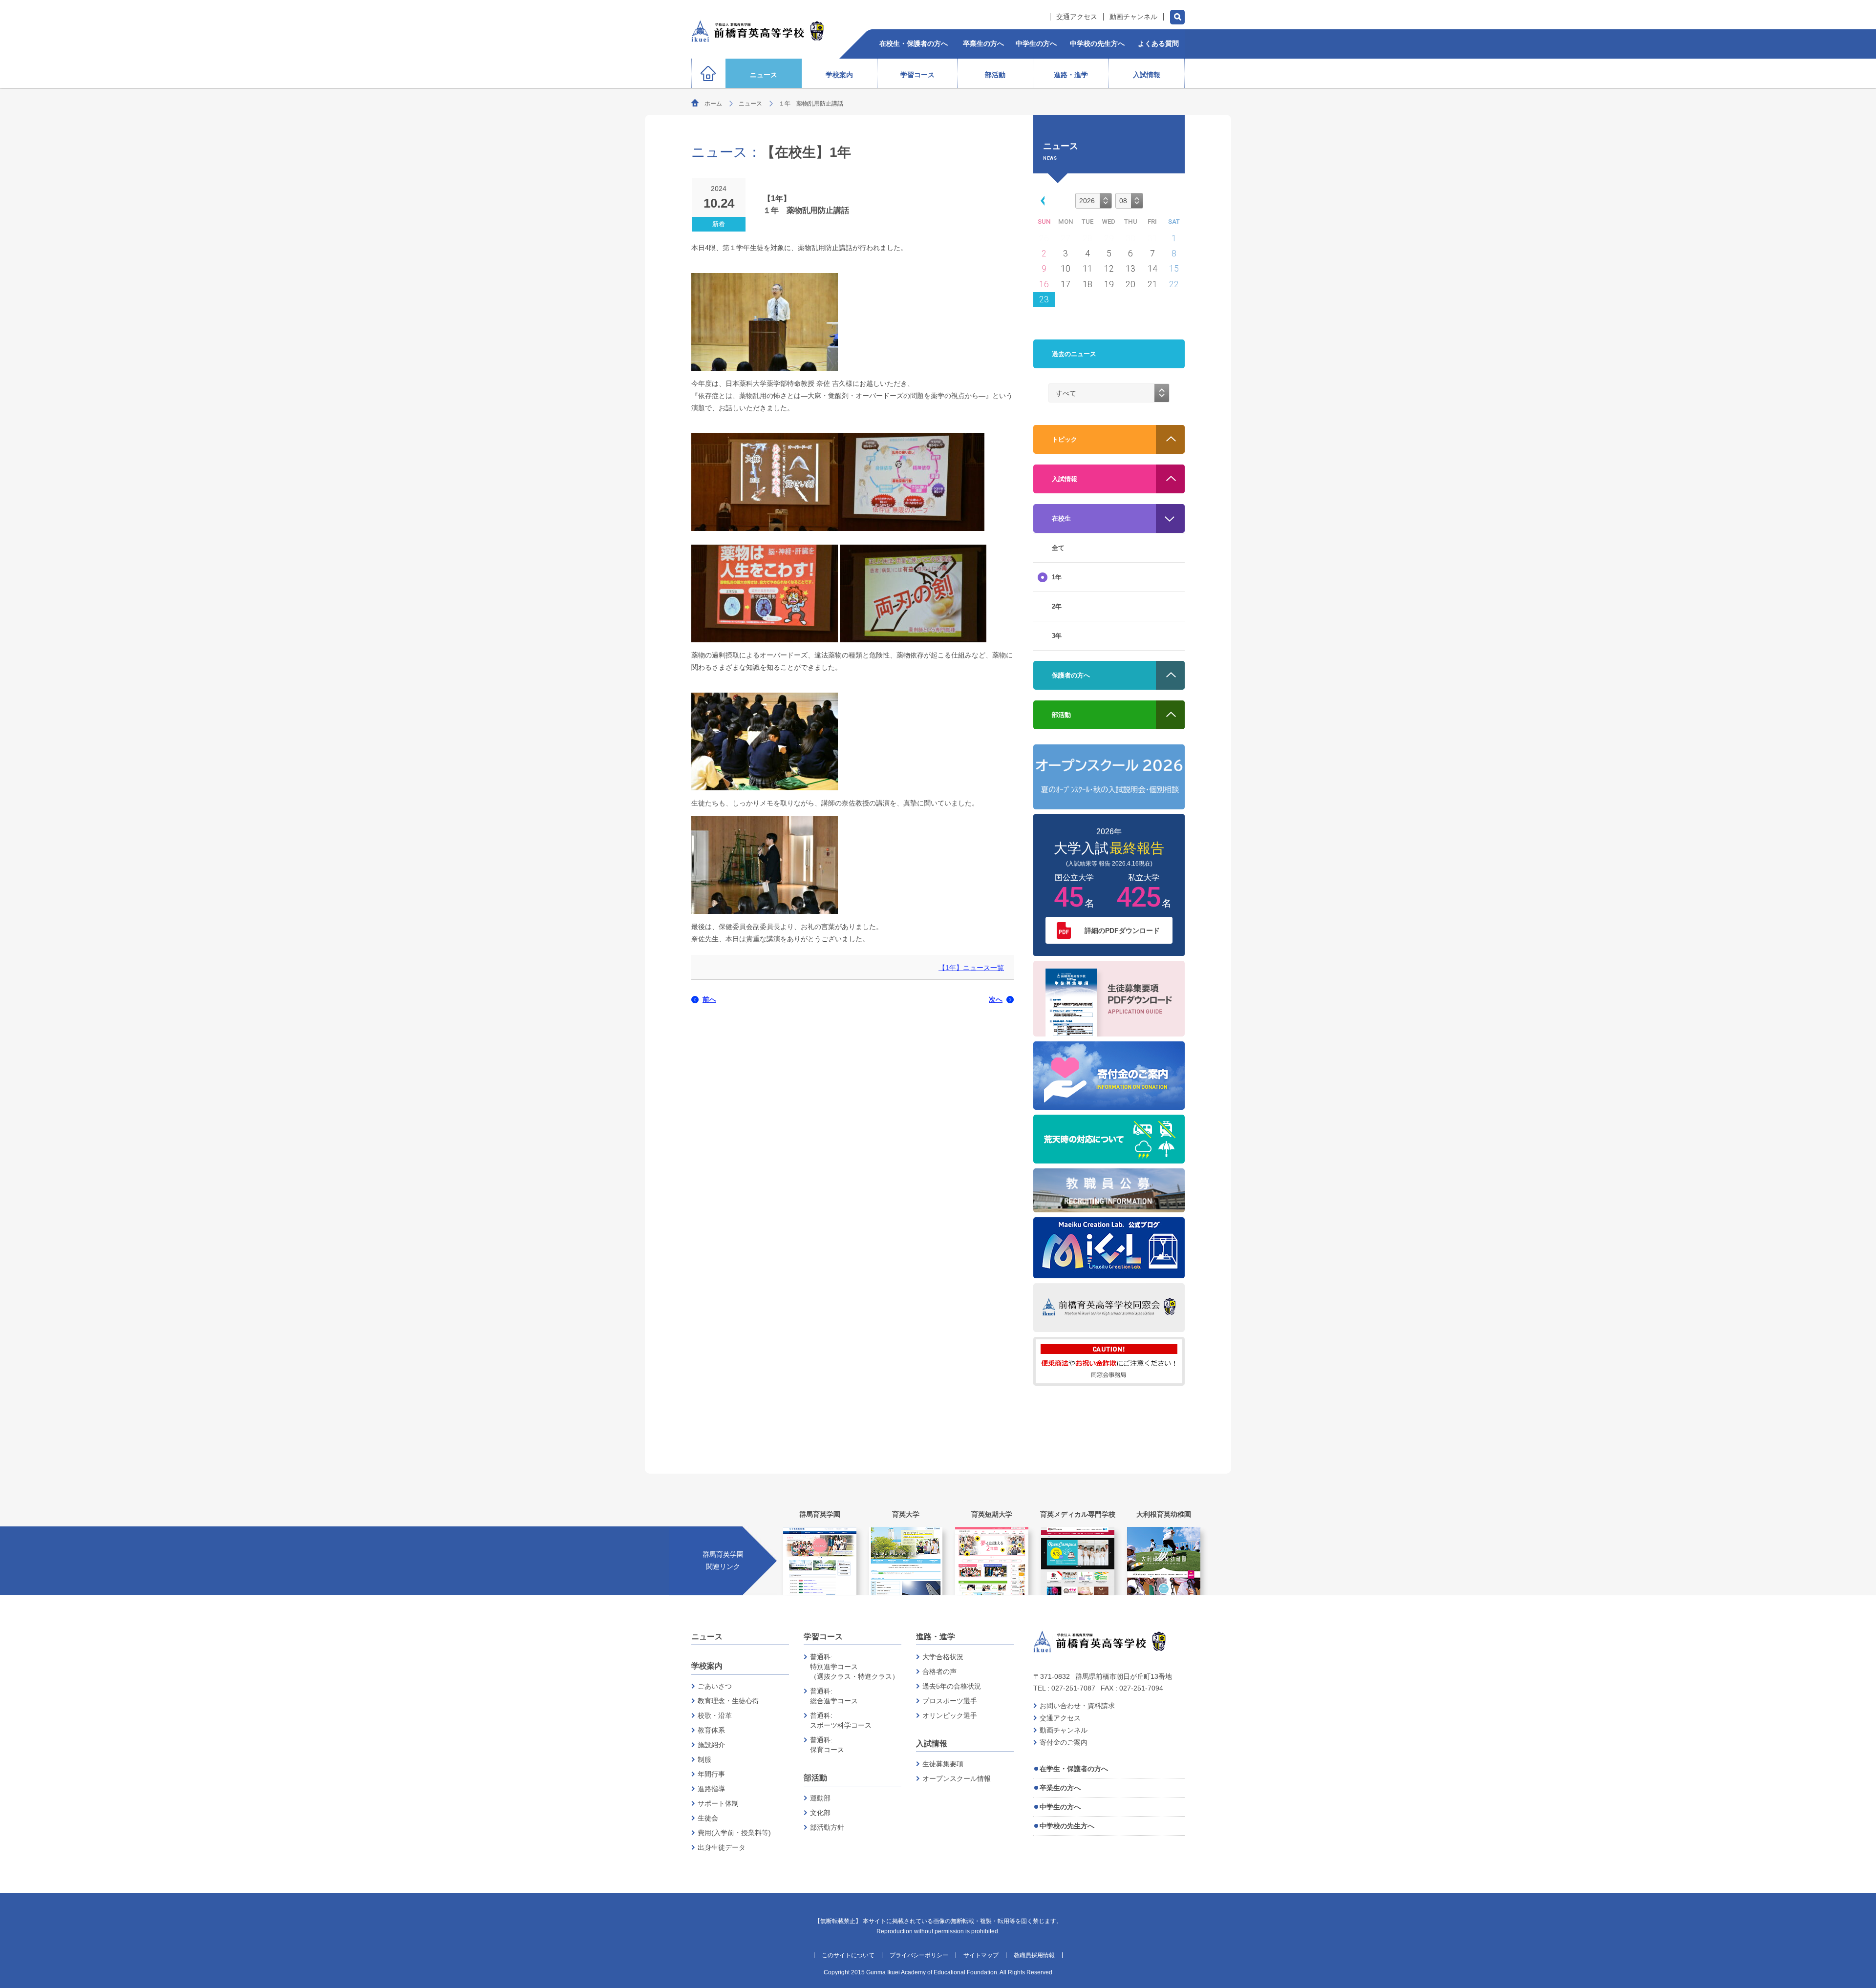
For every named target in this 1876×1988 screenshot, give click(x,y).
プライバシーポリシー (919, 1955)
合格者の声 (939, 1671)
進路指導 (711, 1789)
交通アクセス (1077, 17)
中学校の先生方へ (1067, 1826)
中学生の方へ (1060, 1807)
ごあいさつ (715, 1686)
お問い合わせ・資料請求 (1077, 1706)
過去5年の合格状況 (952, 1686)
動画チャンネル (1133, 17)
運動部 (820, 1798)
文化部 (820, 1813)
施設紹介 (711, 1745)
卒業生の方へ (1060, 1788)
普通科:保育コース (827, 1745)
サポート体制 (718, 1803)
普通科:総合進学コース (834, 1696)
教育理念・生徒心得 (728, 1701)
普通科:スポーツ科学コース (841, 1720)
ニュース (750, 104)
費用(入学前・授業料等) (734, 1833)
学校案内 (707, 1666)
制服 (704, 1759)
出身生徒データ (722, 1847)
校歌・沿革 (715, 1715)
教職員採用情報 (1034, 1955)
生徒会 (708, 1818)
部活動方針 (827, 1827)
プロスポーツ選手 (950, 1701)
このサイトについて (848, 1955)
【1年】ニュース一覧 (971, 968)
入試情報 (932, 1744)
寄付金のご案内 (1064, 1742)
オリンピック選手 (950, 1715)
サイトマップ (981, 1955)
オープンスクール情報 (957, 1778)
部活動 (815, 1778)
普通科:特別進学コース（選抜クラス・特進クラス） (854, 1667)
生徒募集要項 (943, 1764)
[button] (1041, 200)
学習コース (823, 1637)
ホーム (713, 104)
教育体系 (711, 1730)
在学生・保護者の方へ (1074, 1769)
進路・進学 (936, 1637)
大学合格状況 (943, 1657)
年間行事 (711, 1774)
